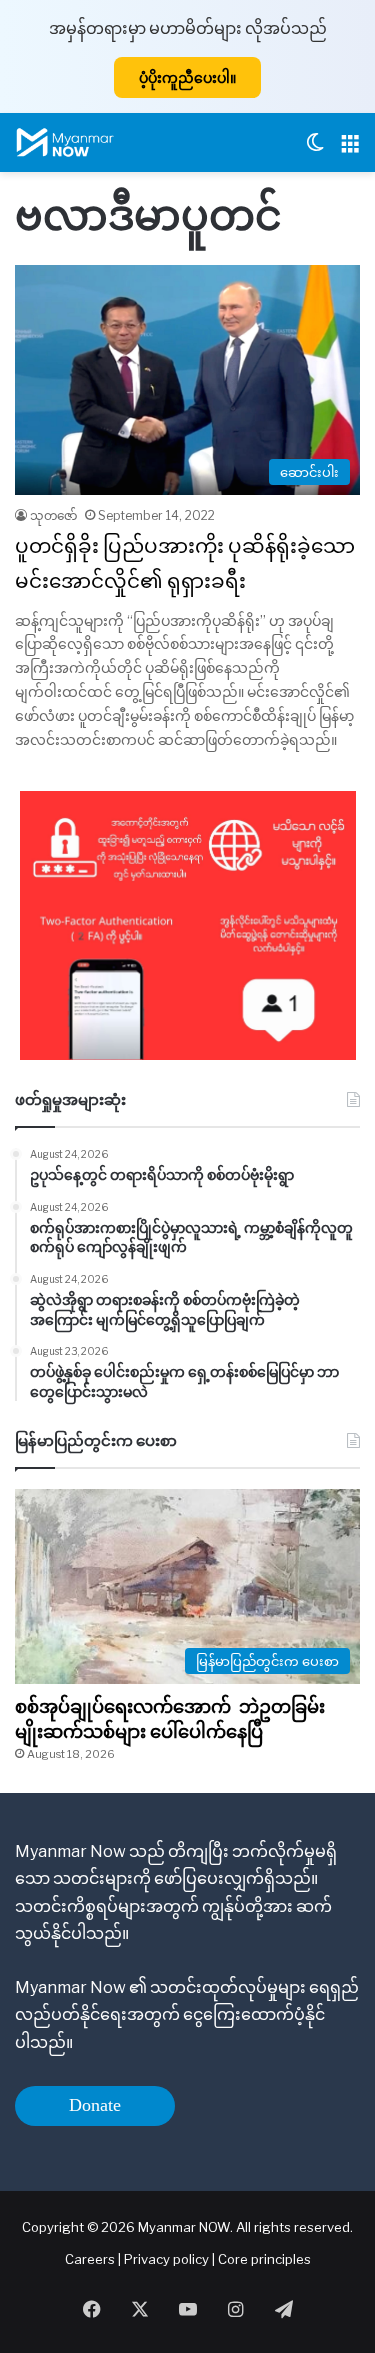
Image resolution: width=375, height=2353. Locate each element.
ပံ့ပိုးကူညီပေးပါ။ (187, 77)
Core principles (264, 2259)
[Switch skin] (315, 150)
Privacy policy (166, 2259)
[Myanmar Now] (65, 142)
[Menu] (350, 150)
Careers (91, 2259)
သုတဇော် (53, 515)
